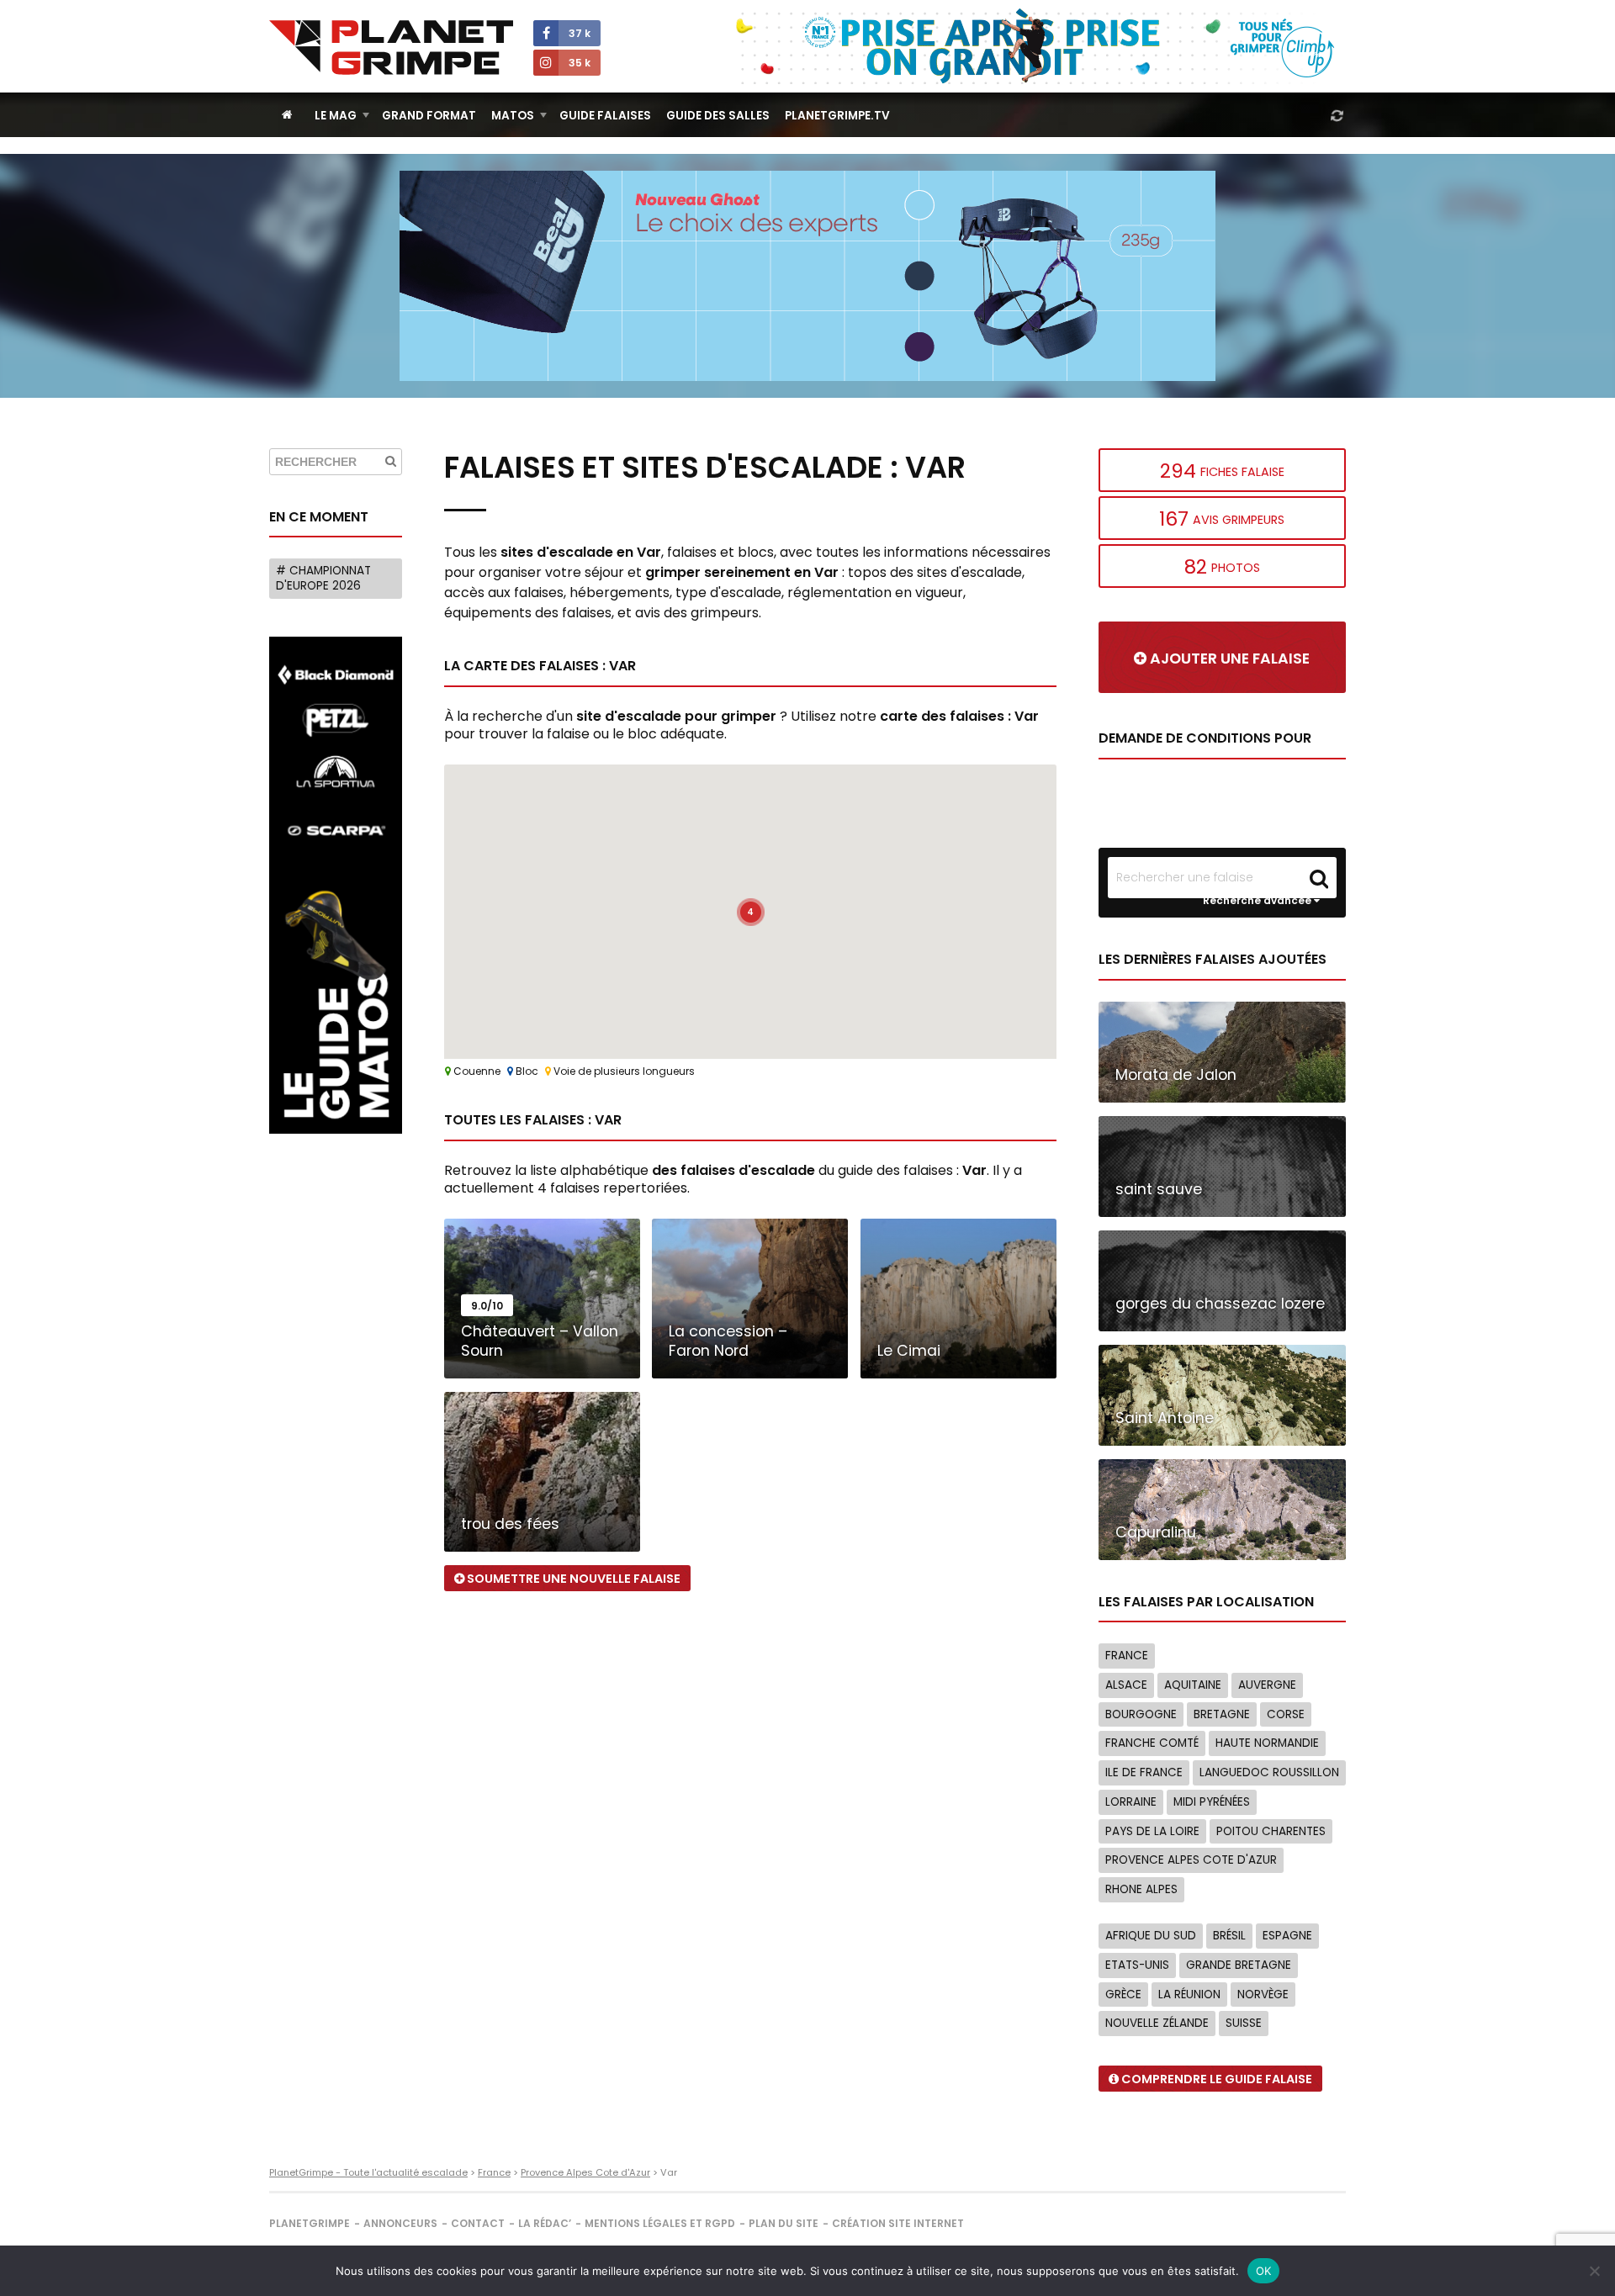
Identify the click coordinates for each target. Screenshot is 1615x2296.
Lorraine (1131, 1802)
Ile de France (1144, 1772)
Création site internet (898, 2223)
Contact (478, 2223)
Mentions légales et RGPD (660, 2223)
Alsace (1126, 1685)
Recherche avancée (1258, 901)
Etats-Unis (1137, 1965)
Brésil (1229, 1936)
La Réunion (1189, 1994)
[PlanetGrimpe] (391, 48)
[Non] (1594, 2271)
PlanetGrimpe (310, 2223)
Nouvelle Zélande (1157, 2023)
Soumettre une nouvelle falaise (572, 1579)
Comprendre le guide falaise (1215, 2079)
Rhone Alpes (1141, 1889)
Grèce (1123, 1994)
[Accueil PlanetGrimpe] (287, 115)
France (1127, 1656)
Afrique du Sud (1151, 1936)
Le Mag (336, 116)
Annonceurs (400, 2223)
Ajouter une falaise (1228, 659)
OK (1264, 2271)
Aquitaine (1193, 1685)
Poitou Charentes (1271, 1831)
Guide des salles (718, 116)
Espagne (1287, 1936)
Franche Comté (1152, 1743)
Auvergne (1267, 1685)
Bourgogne (1141, 1714)
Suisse (1244, 2023)
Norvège (1263, 1994)
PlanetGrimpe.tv (837, 116)
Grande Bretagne (1239, 1965)
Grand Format (429, 116)
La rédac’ (545, 2223)
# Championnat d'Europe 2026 (323, 578)
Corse (1286, 1714)
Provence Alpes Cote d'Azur (1191, 1860)
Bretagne (1222, 1714)
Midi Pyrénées (1212, 1802)
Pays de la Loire (1152, 1831)
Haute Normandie (1267, 1743)
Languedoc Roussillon (1269, 1772)
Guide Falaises (605, 116)
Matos (513, 116)
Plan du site (784, 2223)
